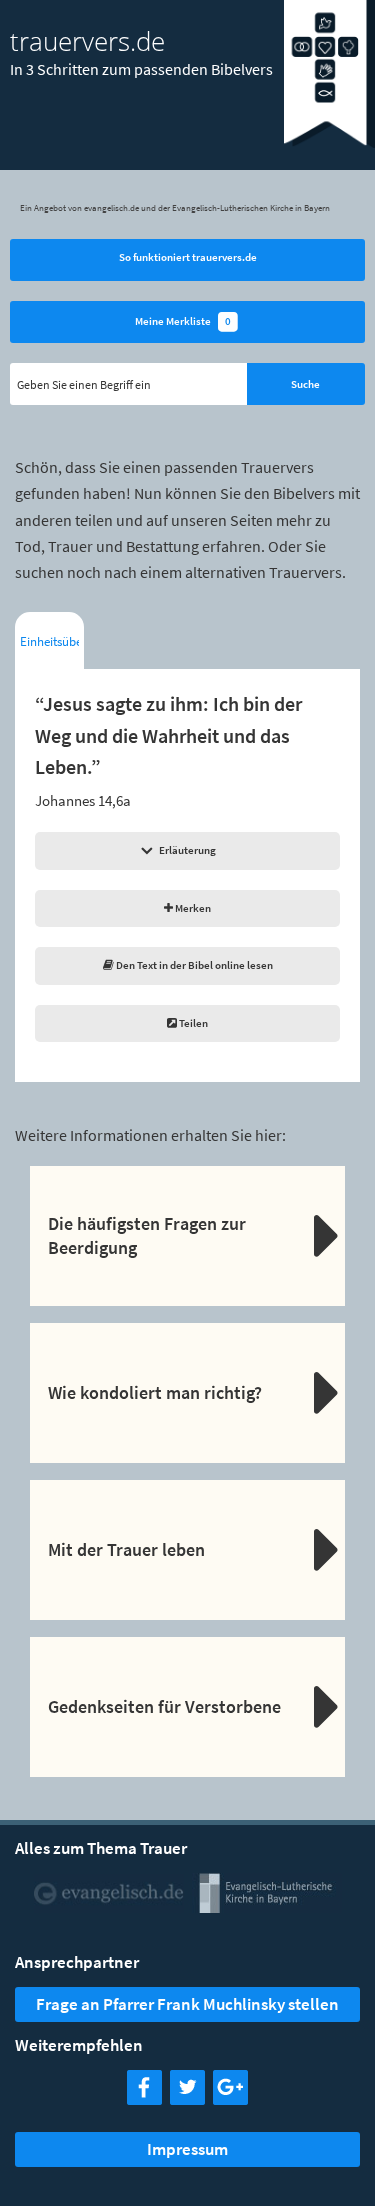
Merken (192, 908)
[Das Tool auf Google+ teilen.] (230, 2098)
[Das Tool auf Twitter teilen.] (187, 2098)
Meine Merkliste (183, 321)
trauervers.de (87, 41)
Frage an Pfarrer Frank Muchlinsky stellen (187, 2004)
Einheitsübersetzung (49, 641)
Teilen (192, 1023)
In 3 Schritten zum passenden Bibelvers (141, 69)
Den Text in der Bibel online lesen (193, 965)
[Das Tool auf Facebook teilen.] (144, 2098)
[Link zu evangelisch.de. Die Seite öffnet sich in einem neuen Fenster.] (109, 1906)
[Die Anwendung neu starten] (329, 143)
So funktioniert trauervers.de (188, 257)
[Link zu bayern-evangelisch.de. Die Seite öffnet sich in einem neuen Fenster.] (267, 1906)
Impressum (187, 2149)
